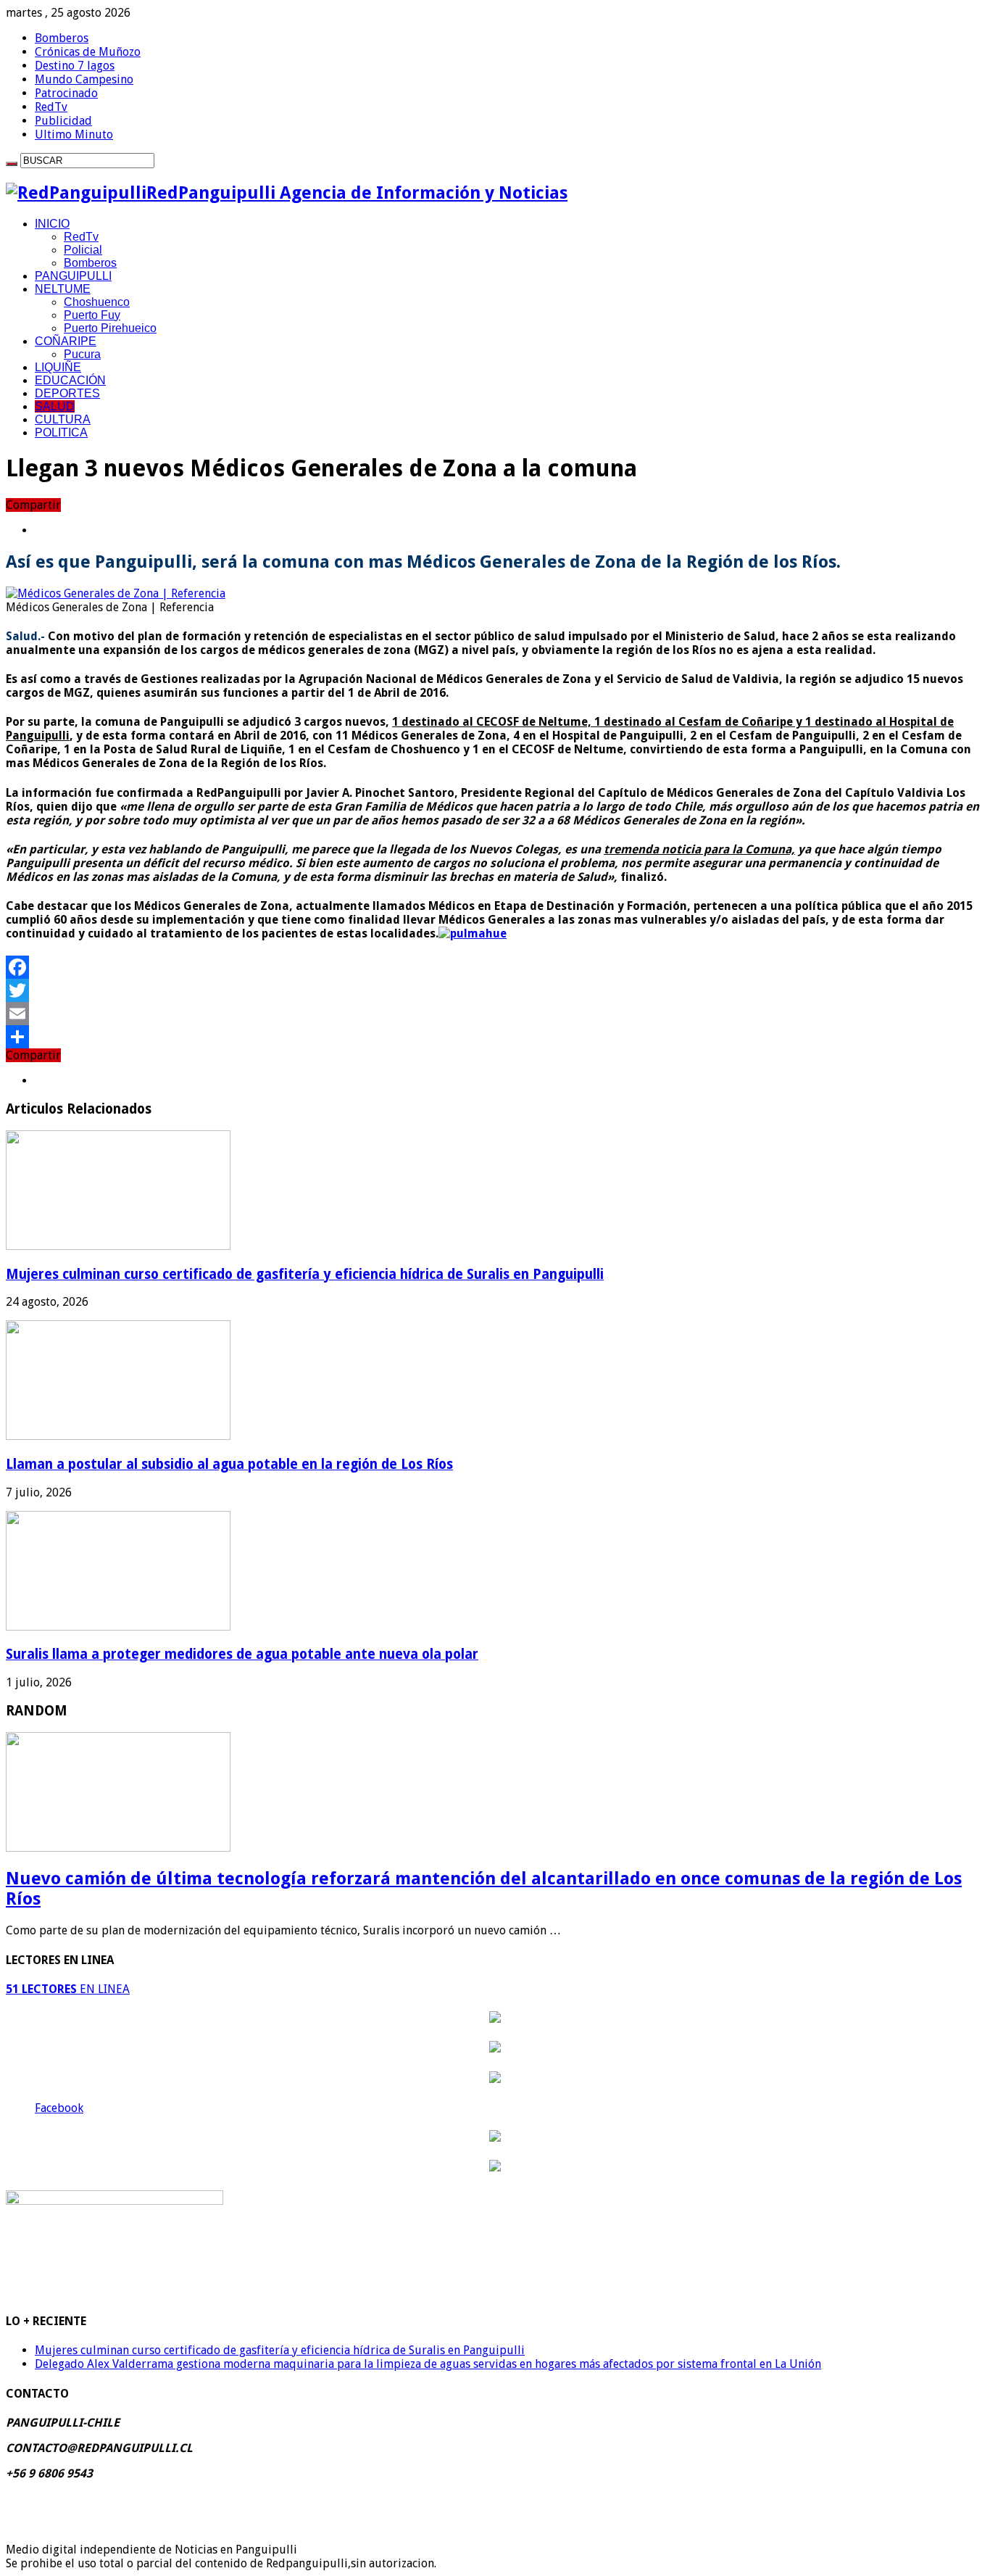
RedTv (51, 107)
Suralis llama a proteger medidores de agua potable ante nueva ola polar (242, 1654)
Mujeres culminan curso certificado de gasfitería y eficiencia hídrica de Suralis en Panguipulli (305, 1274)
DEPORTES (67, 393)
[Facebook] (495, 967)
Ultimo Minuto (74, 134)
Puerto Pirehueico (110, 328)
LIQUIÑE (58, 367)
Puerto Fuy (92, 315)
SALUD (55, 406)
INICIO (52, 224)
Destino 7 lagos (75, 66)
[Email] (495, 1014)
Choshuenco (97, 302)
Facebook (59, 2108)
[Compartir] (495, 1037)
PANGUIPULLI (73, 276)
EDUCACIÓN (70, 380)
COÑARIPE (66, 341)
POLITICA (61, 432)
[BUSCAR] (12, 164)
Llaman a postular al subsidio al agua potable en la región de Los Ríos (229, 1464)
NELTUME (63, 289)
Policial (83, 250)
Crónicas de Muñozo (88, 52)
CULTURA (63, 419)
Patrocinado (66, 93)
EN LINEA (68, 1989)
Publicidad (63, 121)
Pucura (82, 354)
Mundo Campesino (84, 79)
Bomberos (62, 38)
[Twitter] (495, 990)
